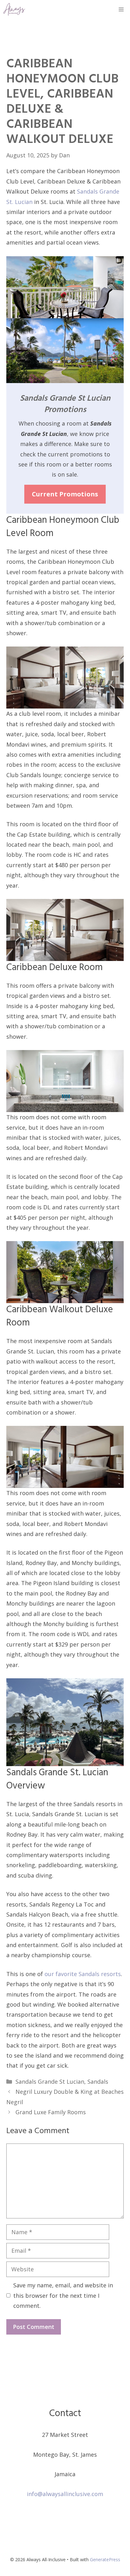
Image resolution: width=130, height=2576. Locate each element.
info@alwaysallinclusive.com (65, 2494)
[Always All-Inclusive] (14, 9)
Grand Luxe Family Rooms (51, 2112)
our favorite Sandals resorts (83, 1974)
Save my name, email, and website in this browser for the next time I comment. (63, 2295)
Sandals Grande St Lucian (50, 2082)
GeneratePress (105, 2559)
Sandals (98, 2082)
